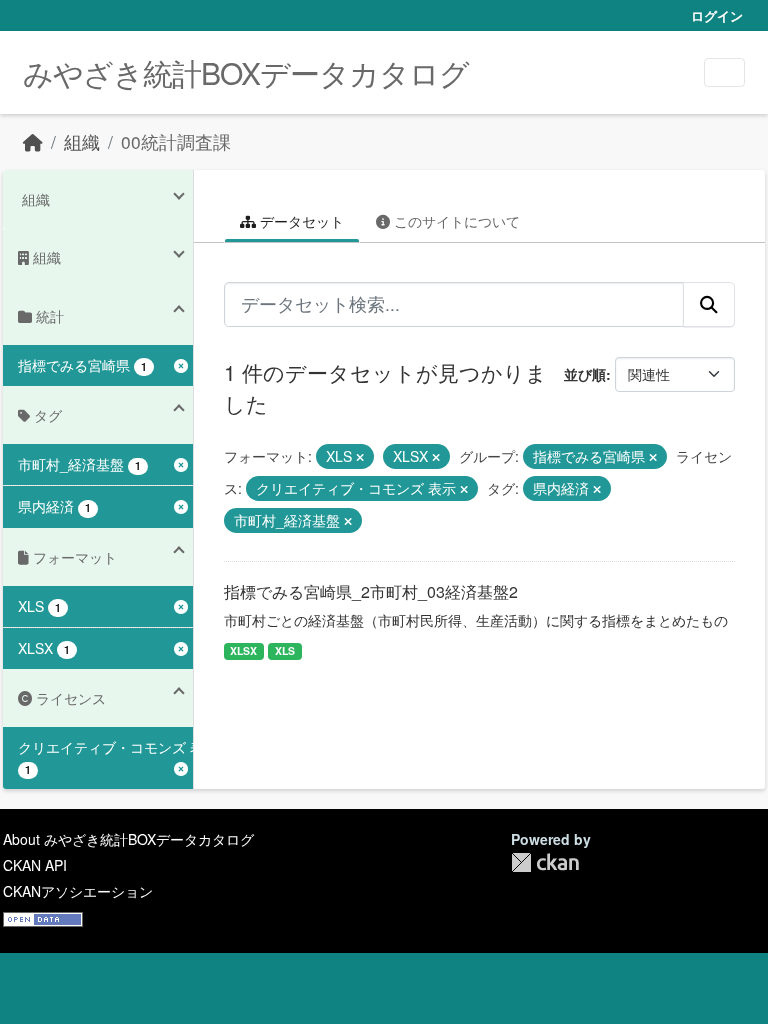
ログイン (717, 15)
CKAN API (35, 865)
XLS (285, 650)
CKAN (545, 862)
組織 (82, 141)
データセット (300, 221)
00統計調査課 (176, 141)
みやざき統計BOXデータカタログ (246, 72)
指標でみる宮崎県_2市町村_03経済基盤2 (371, 591)
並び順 (585, 374)
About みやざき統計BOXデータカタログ (128, 839)
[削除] (360, 457)
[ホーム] (33, 141)
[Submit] (709, 304)
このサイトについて (455, 221)
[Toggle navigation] (724, 72)
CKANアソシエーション (78, 891)
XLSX (243, 650)
